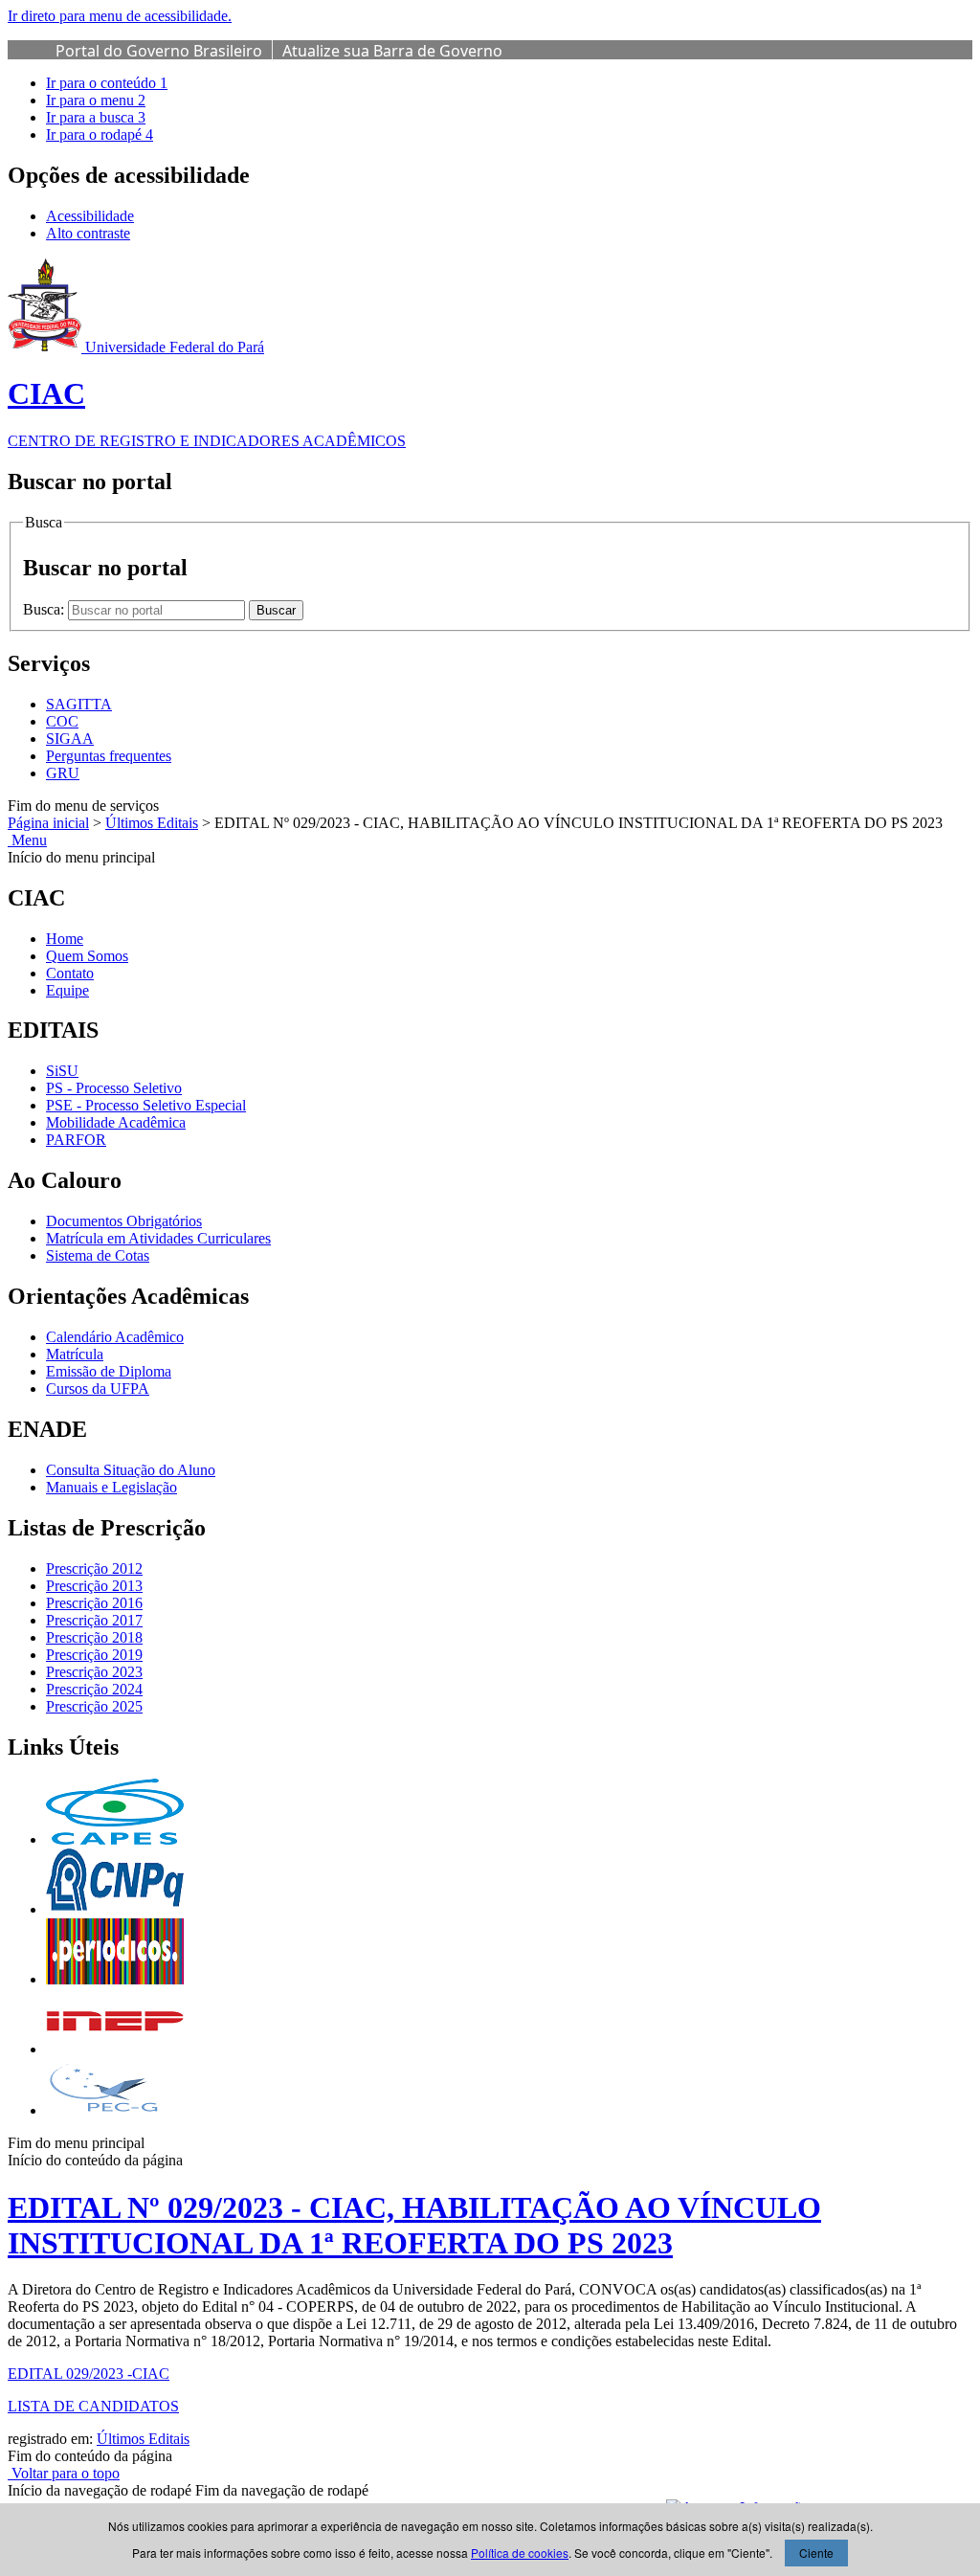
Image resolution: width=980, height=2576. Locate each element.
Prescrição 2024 (94, 1689)
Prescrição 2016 (94, 1603)
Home (65, 939)
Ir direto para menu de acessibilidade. (120, 16)
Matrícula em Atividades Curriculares (158, 1238)
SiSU (62, 1071)
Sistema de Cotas (98, 1255)
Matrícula (75, 1354)
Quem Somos (87, 956)
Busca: (45, 609)
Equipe (67, 990)
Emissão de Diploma (109, 1371)
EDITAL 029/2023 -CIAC (89, 2374)
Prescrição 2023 (94, 1672)
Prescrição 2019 (94, 1655)
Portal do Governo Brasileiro (159, 51)
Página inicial (48, 823)
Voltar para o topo (64, 2473)
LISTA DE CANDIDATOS (93, 2406)
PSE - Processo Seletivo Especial (146, 1105)
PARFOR (76, 1140)
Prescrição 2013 (94, 1586)
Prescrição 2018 (94, 1637)
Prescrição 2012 (94, 1568)
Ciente (816, 2553)
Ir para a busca (96, 117)
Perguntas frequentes (109, 756)
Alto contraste (88, 233)
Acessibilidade (90, 216)
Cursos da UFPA (98, 1389)
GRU (63, 773)
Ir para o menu (96, 100)
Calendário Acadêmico (115, 1337)
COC (62, 721)
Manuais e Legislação (111, 1487)
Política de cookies (520, 2553)
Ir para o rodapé (100, 134)
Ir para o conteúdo (107, 83)
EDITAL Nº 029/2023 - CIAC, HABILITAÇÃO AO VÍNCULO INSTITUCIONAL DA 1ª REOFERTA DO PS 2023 (414, 2225)
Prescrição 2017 (94, 1620)
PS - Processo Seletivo (114, 1088)
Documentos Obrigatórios (124, 1221)
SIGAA (70, 739)
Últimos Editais (152, 823)
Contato (70, 973)
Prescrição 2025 (94, 1706)
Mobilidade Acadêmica (116, 1122)
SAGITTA (79, 704)
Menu (27, 840)
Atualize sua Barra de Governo (392, 51)
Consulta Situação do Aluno (131, 1470)
